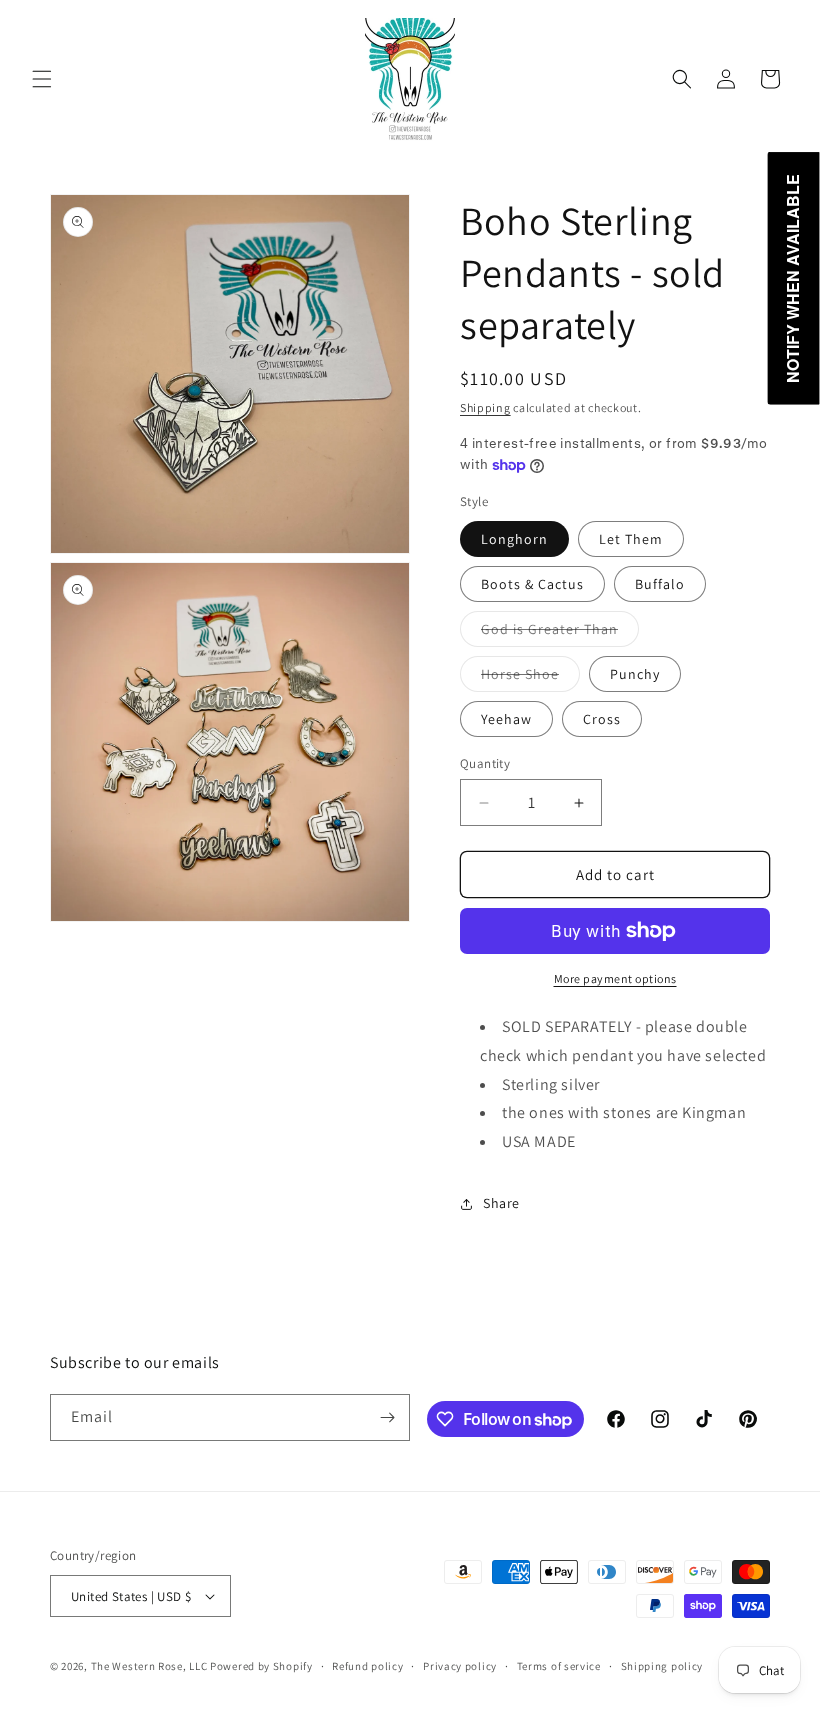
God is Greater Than (560, 633)
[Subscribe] (387, 1417)
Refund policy (367, 1666)
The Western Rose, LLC (149, 1666)
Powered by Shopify (261, 1666)
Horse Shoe (530, 678)
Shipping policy (662, 1666)
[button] (42, 79)
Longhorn (514, 539)
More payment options (615, 978)
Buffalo (660, 584)
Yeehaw (506, 719)
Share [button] (501, 1203)
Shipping (485, 407)
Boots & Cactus (532, 584)
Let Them (631, 539)
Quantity (485, 763)
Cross (602, 719)
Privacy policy (460, 1666)
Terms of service (559, 1666)
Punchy (635, 674)
